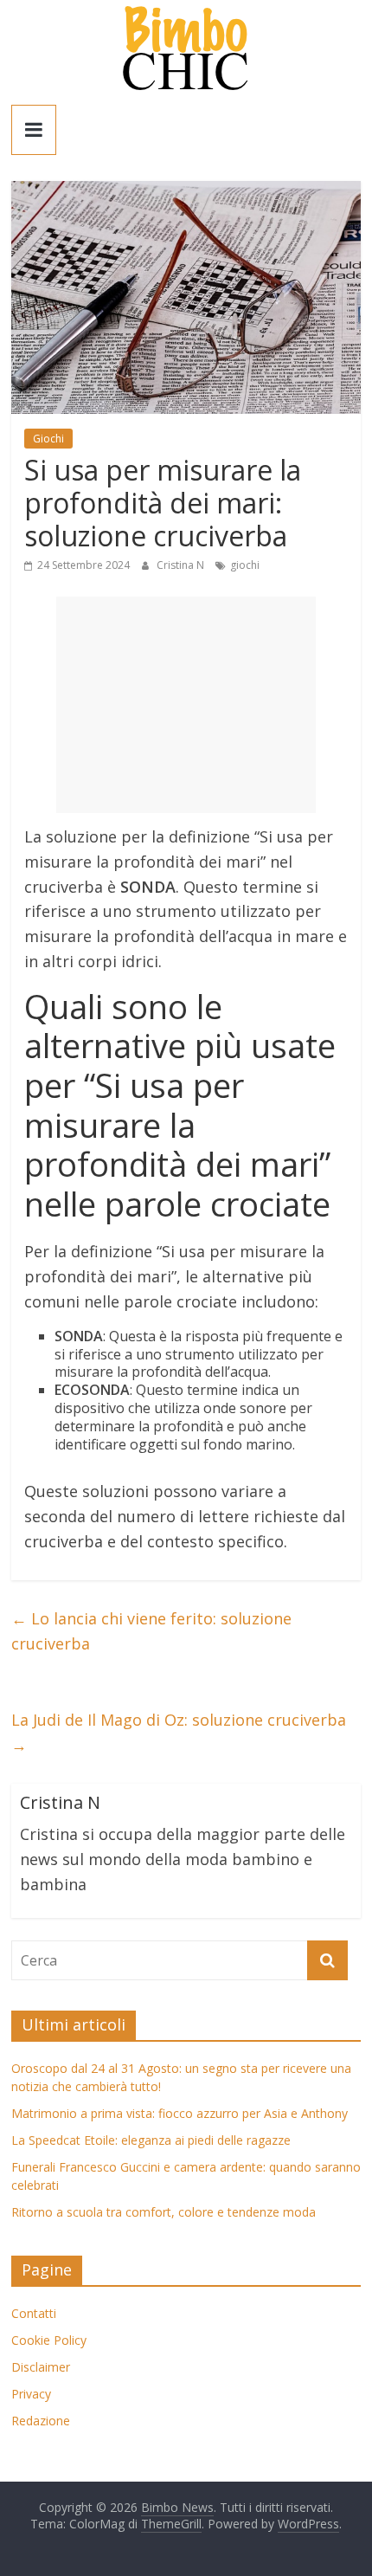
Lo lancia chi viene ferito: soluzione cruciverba (151, 1631)
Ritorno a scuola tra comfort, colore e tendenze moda (164, 2212)
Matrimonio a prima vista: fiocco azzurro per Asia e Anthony (180, 2113)
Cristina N (182, 565)
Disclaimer (41, 2367)
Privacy (31, 2394)
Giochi (48, 439)
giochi (245, 565)
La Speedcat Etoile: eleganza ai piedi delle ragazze (151, 2140)
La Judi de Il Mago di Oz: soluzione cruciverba (179, 1732)
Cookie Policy (49, 2340)
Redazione (41, 2421)
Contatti (34, 2313)
